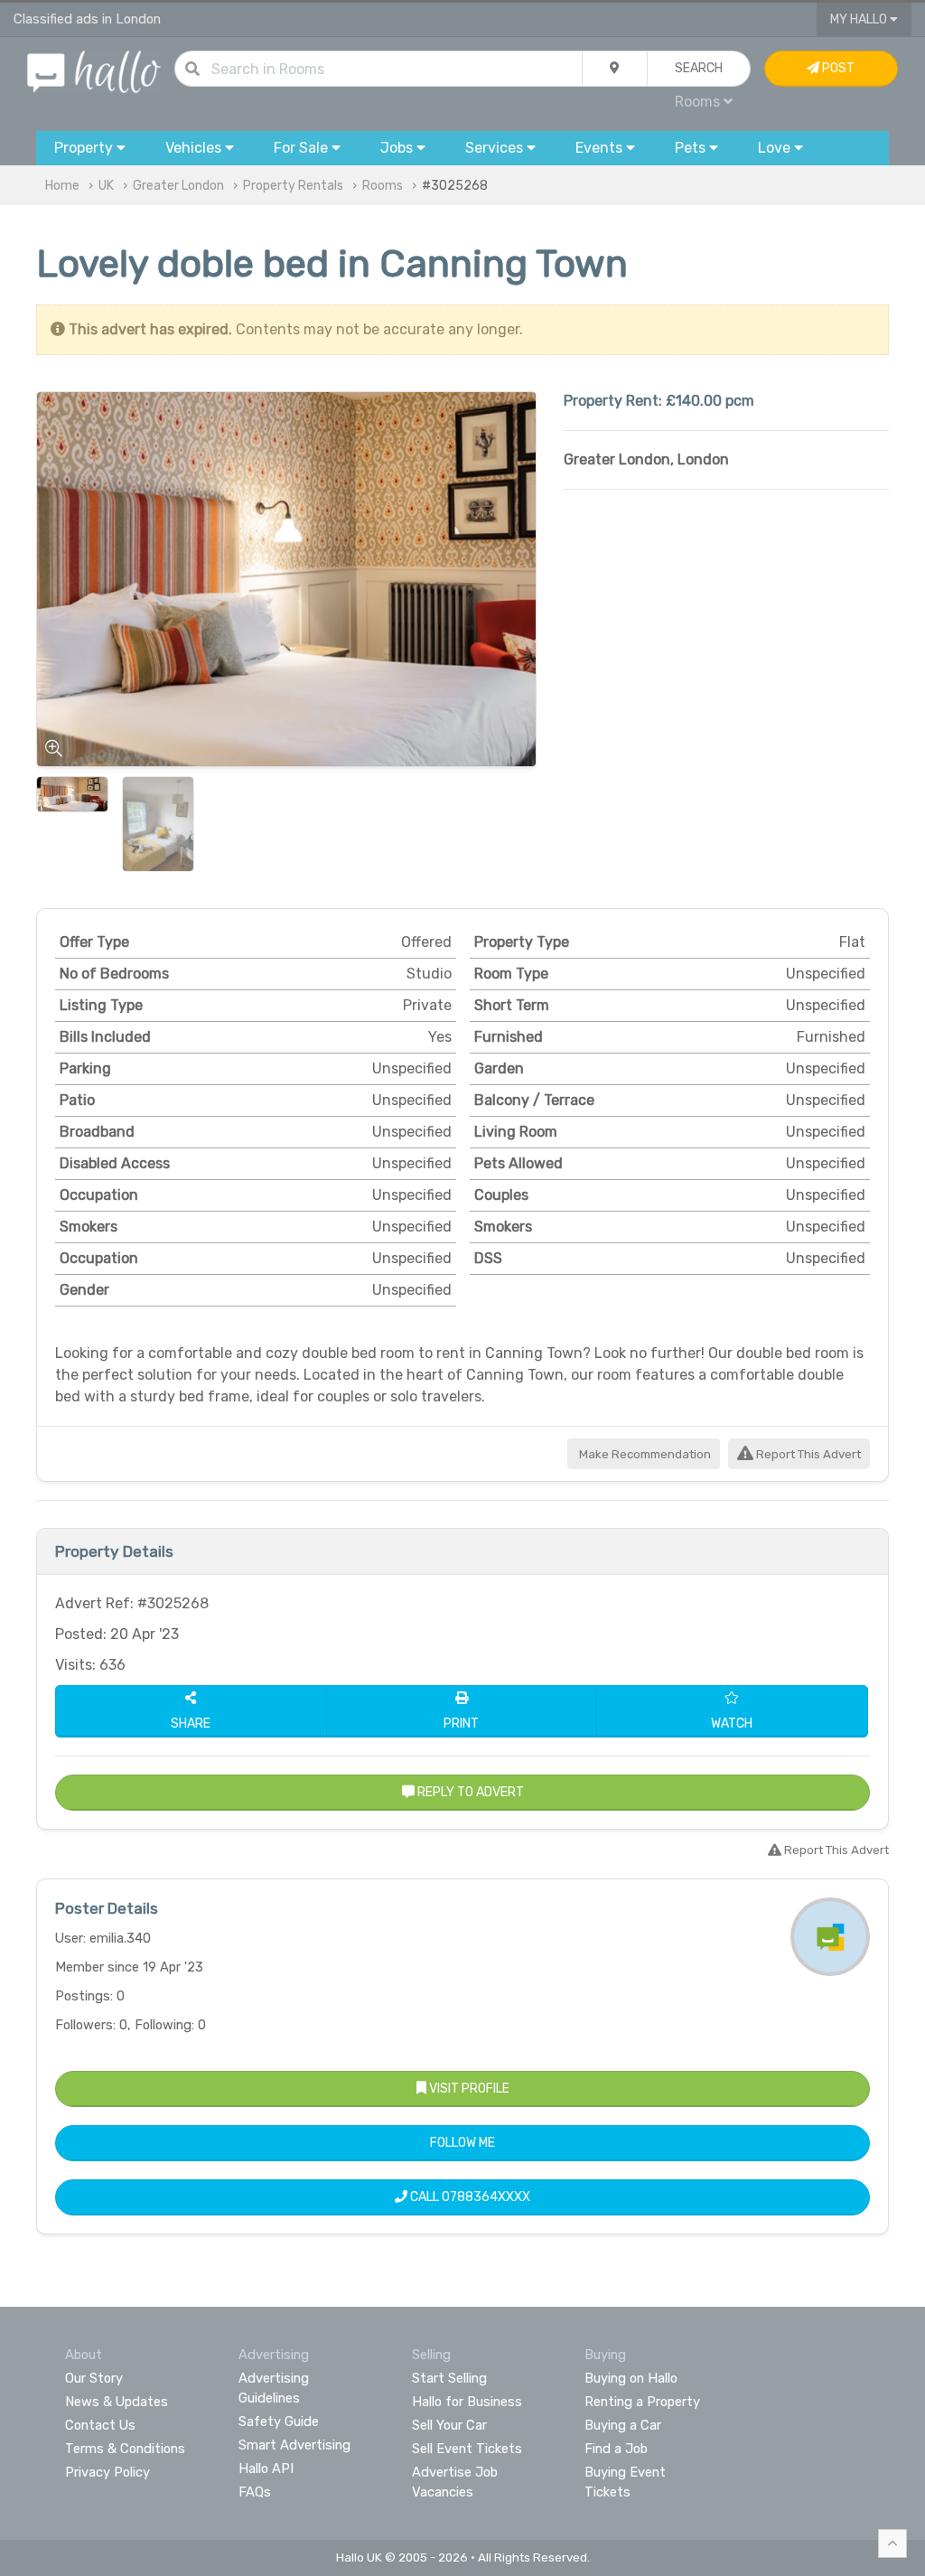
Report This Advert (807, 1454)
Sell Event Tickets (467, 2449)
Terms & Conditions (125, 2449)
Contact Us (100, 2425)
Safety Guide (279, 2421)
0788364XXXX (486, 2197)
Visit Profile (468, 2089)
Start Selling (449, 2378)
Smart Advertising (294, 2445)
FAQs (255, 2492)
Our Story (94, 2378)
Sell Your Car (449, 2425)
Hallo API (266, 2468)
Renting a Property (642, 2402)
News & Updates (117, 2402)
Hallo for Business (467, 2402)
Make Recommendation (644, 1454)
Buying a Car (623, 2425)
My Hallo (860, 19)
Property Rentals (293, 186)
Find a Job (616, 2449)
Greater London (178, 186)
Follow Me (462, 2143)
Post (837, 68)
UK (106, 186)
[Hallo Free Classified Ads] (94, 71)
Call (469, 2197)
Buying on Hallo (631, 2378)
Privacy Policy (107, 2472)
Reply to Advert (469, 1792)
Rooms (383, 186)
